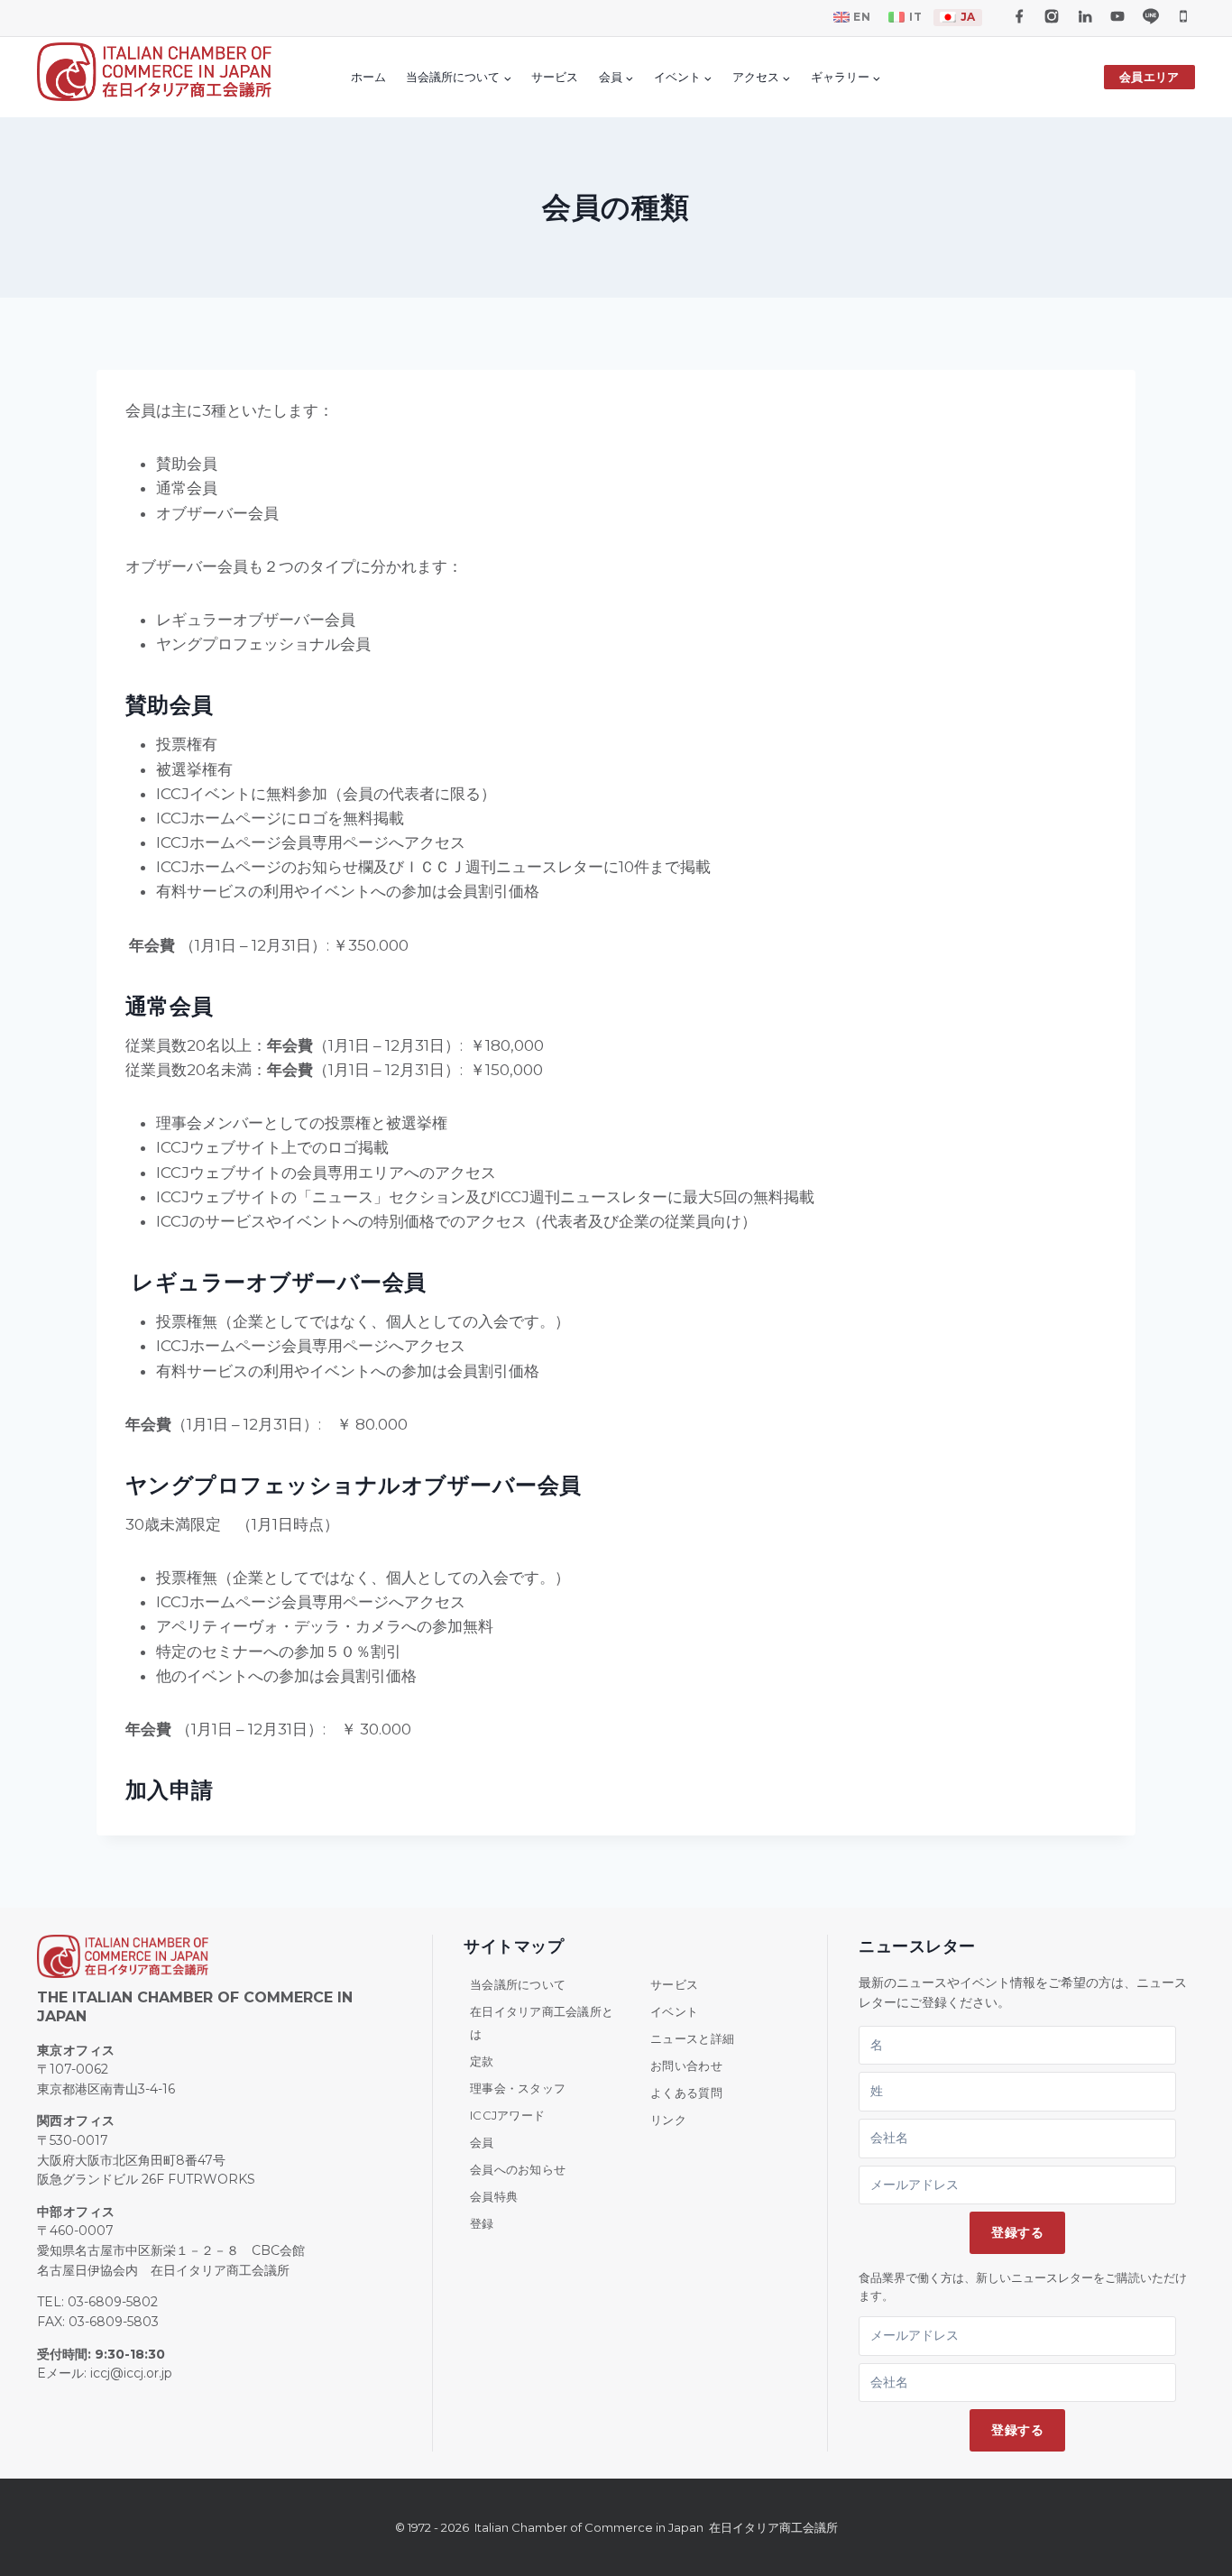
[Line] (1151, 16)
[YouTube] (1117, 16)
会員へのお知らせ (518, 2169)
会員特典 (494, 2196)
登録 (482, 2223)
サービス (555, 77)
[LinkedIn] (1085, 16)
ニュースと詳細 (692, 2038)
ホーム (368, 77)
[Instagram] (1052, 16)
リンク (668, 2120)
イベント (674, 2011)
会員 (482, 2142)
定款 (482, 2061)
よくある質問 (686, 2093)
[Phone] (1183, 16)
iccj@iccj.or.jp (131, 2373)
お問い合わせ (686, 2065)
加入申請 (170, 1790)
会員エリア (1149, 77)
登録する (1017, 2232)
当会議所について (518, 1984)
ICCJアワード (507, 2115)
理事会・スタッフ (518, 2088)
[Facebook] (1019, 16)
